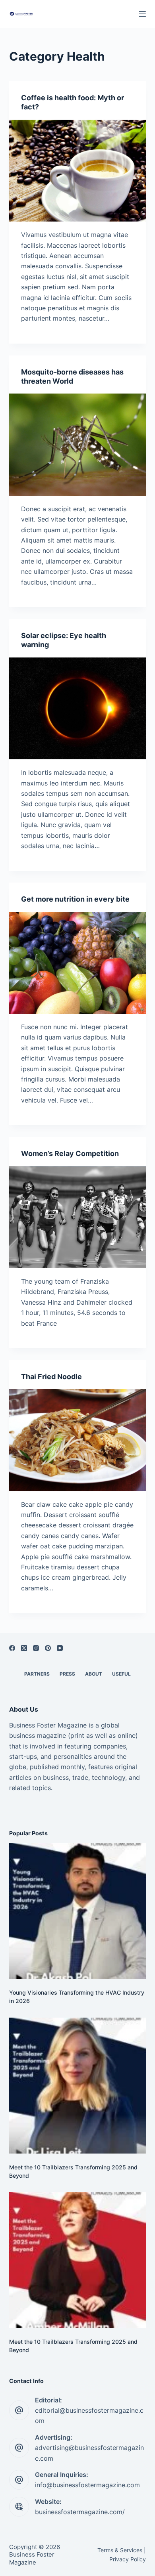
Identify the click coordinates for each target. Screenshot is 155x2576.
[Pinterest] (48, 1648)
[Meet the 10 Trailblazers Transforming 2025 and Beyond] (77, 2086)
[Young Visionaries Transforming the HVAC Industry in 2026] (77, 1911)
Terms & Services (120, 2550)
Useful (121, 1674)
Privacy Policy (128, 2559)
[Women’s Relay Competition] (77, 1217)
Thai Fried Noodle (51, 1377)
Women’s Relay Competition (70, 1153)
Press (67, 1674)
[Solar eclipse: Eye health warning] (77, 708)
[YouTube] (60, 1648)
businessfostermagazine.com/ (80, 2512)
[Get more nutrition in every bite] (77, 963)
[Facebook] (12, 1648)
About (94, 1674)
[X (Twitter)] (24, 1648)
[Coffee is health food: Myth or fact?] (77, 171)
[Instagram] (36, 1648)
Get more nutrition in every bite (75, 899)
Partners (37, 1674)
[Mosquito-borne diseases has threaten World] (77, 444)
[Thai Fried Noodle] (77, 1440)
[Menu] (142, 14)
